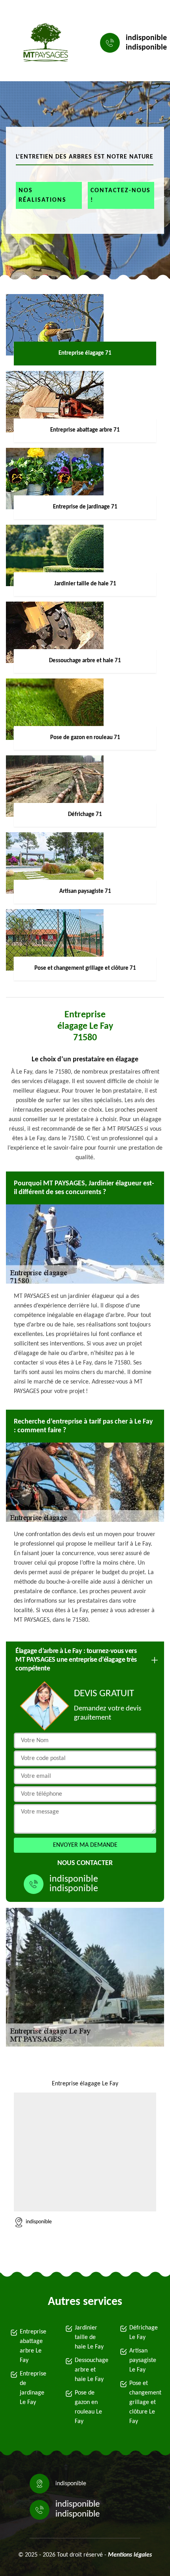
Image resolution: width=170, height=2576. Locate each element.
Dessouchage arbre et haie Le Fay (90, 2370)
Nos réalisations (42, 195)
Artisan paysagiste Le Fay (143, 2360)
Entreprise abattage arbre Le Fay (33, 2346)
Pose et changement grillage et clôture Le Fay (145, 2402)
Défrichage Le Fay (144, 2333)
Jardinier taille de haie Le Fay (89, 2337)
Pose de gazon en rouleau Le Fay (88, 2407)
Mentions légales (130, 2555)
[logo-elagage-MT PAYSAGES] (43, 43)
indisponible (146, 38)
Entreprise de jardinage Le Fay (33, 2388)
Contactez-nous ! (121, 195)
